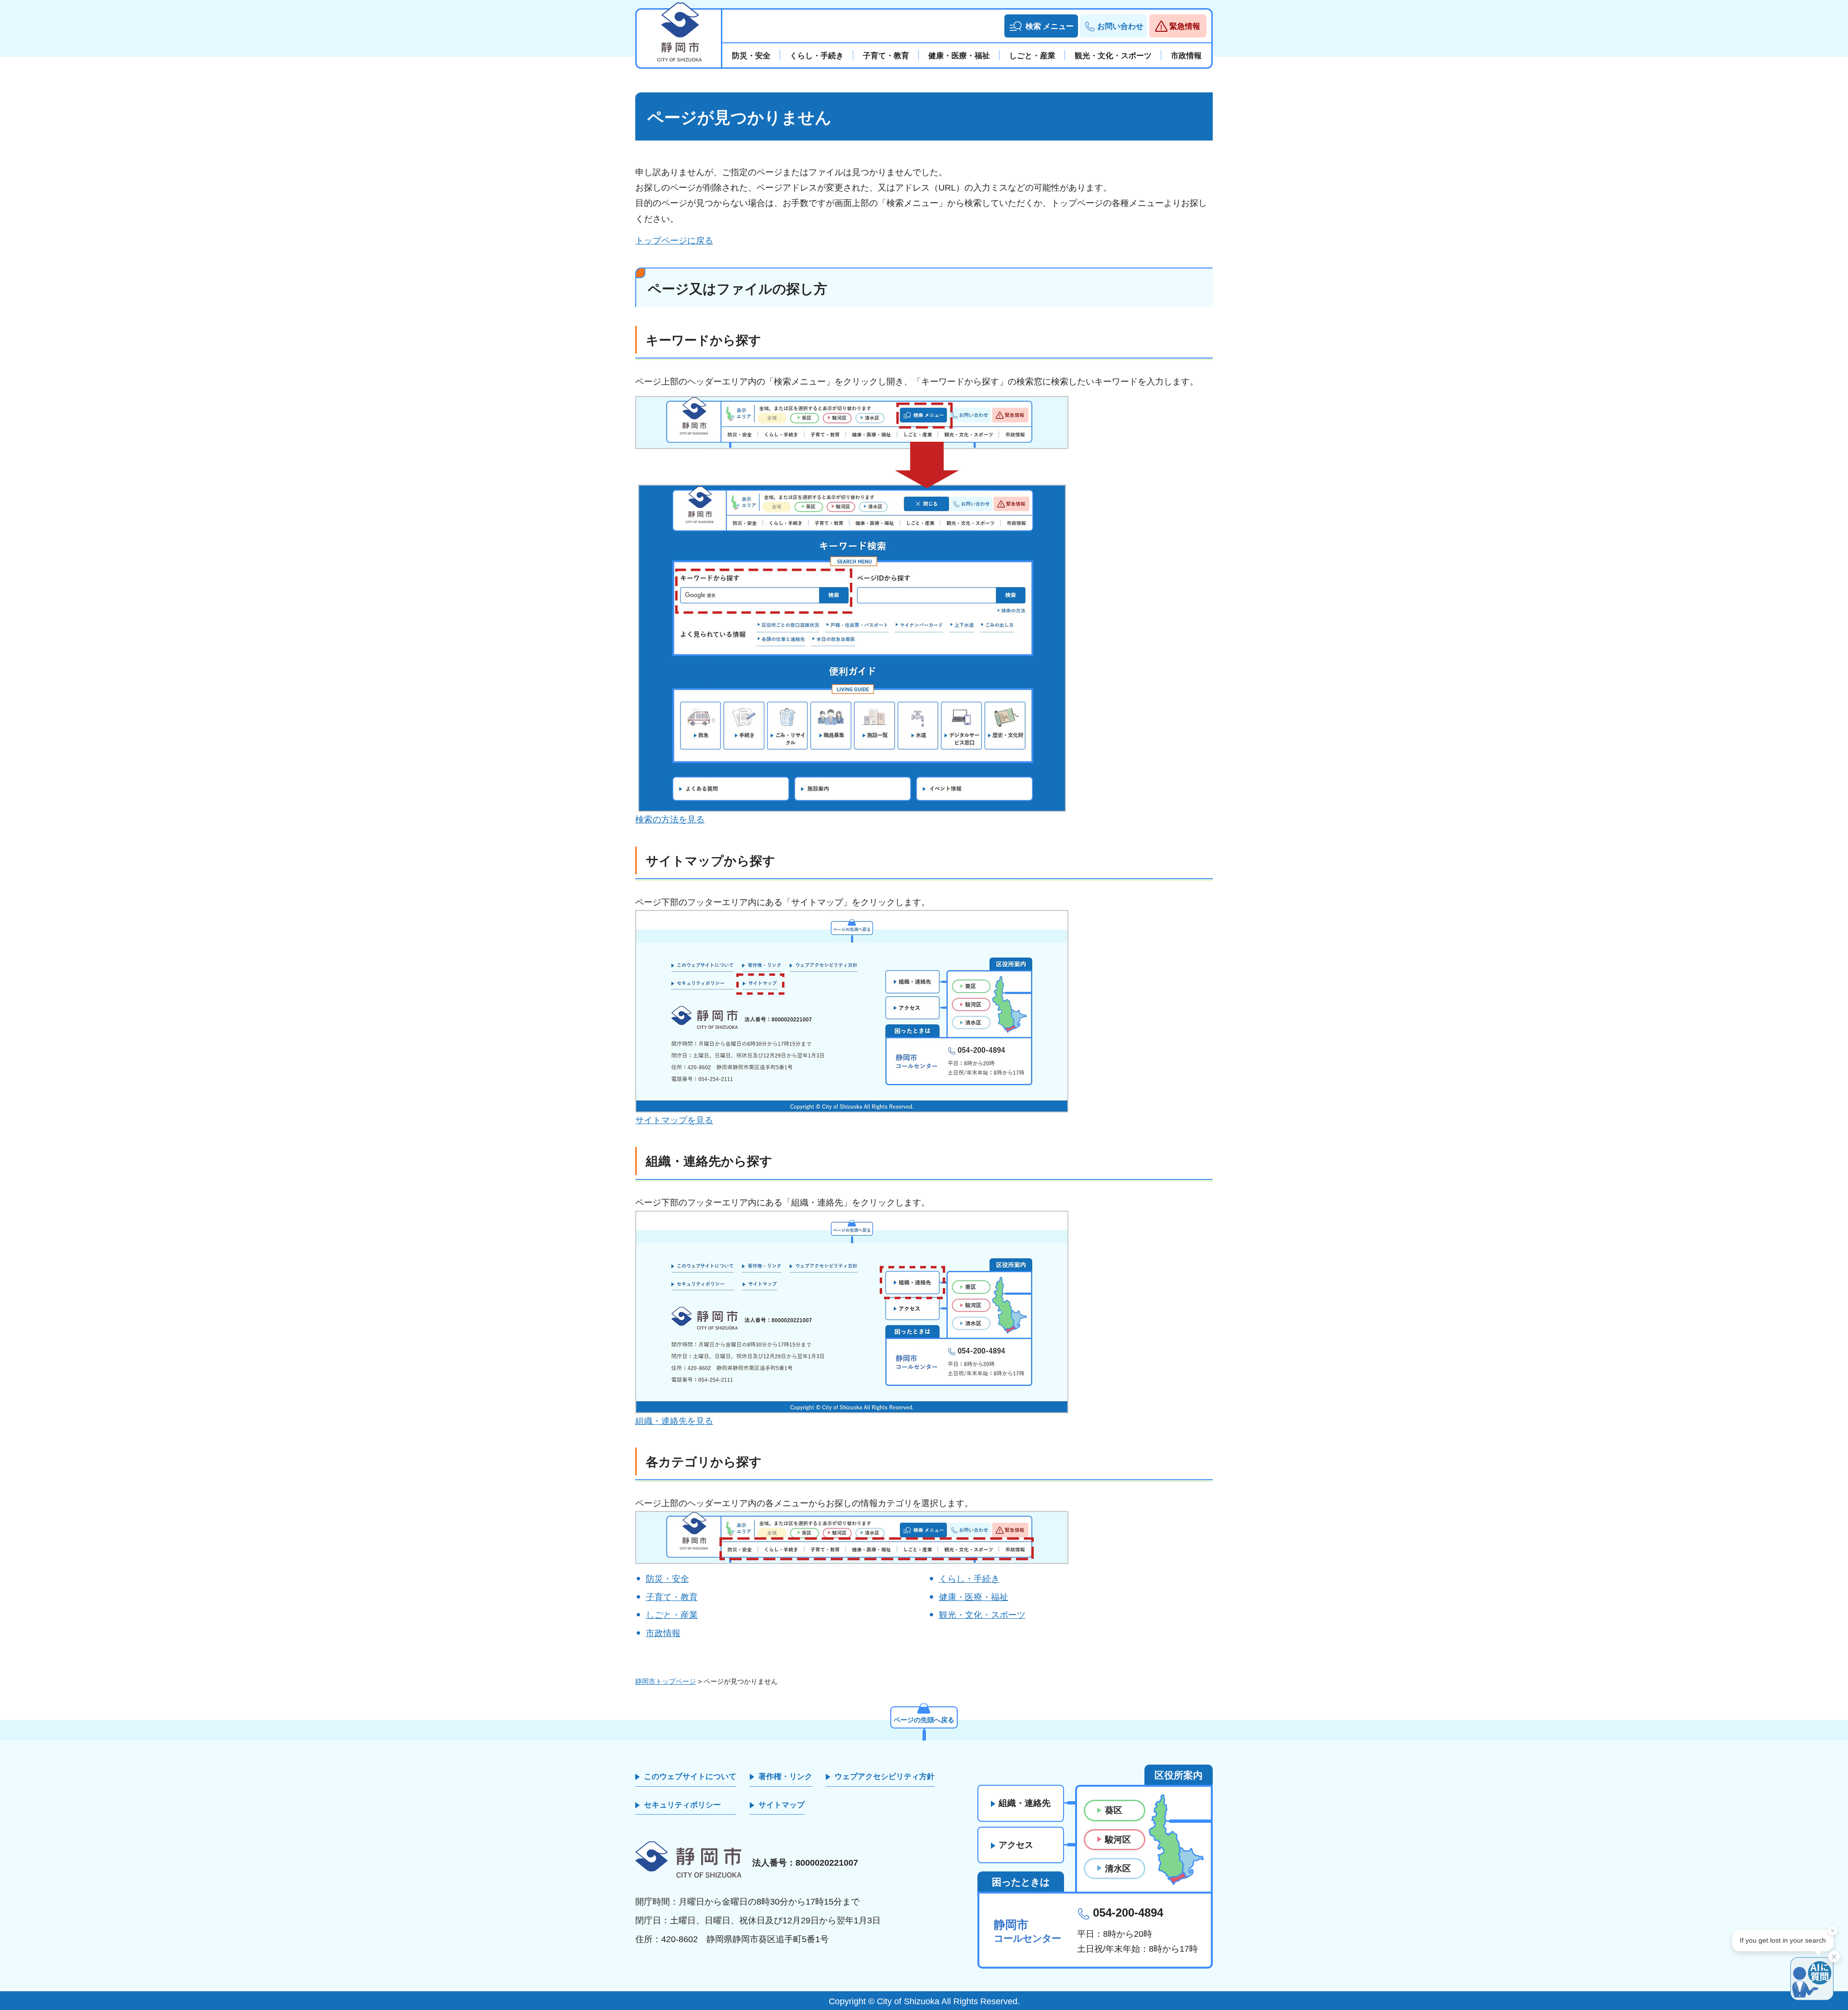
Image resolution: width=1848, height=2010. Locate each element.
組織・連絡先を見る (674, 1421)
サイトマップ (782, 1805)
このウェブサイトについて (690, 1776)
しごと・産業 (672, 1615)
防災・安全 (667, 1579)
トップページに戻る (674, 241)
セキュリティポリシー (682, 1805)
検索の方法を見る (670, 819)
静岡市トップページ (666, 1681)
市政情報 (663, 1633)
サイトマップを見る (674, 1120)
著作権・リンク (785, 1776)
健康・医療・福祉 (974, 1597)
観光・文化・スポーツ (982, 1615)
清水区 (1118, 1869)
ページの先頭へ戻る (924, 1720)
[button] (1041, 26)
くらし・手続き (969, 1579)
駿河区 (1118, 1840)
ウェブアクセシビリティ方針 (885, 1776)
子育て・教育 (672, 1597)
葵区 (1114, 1810)
